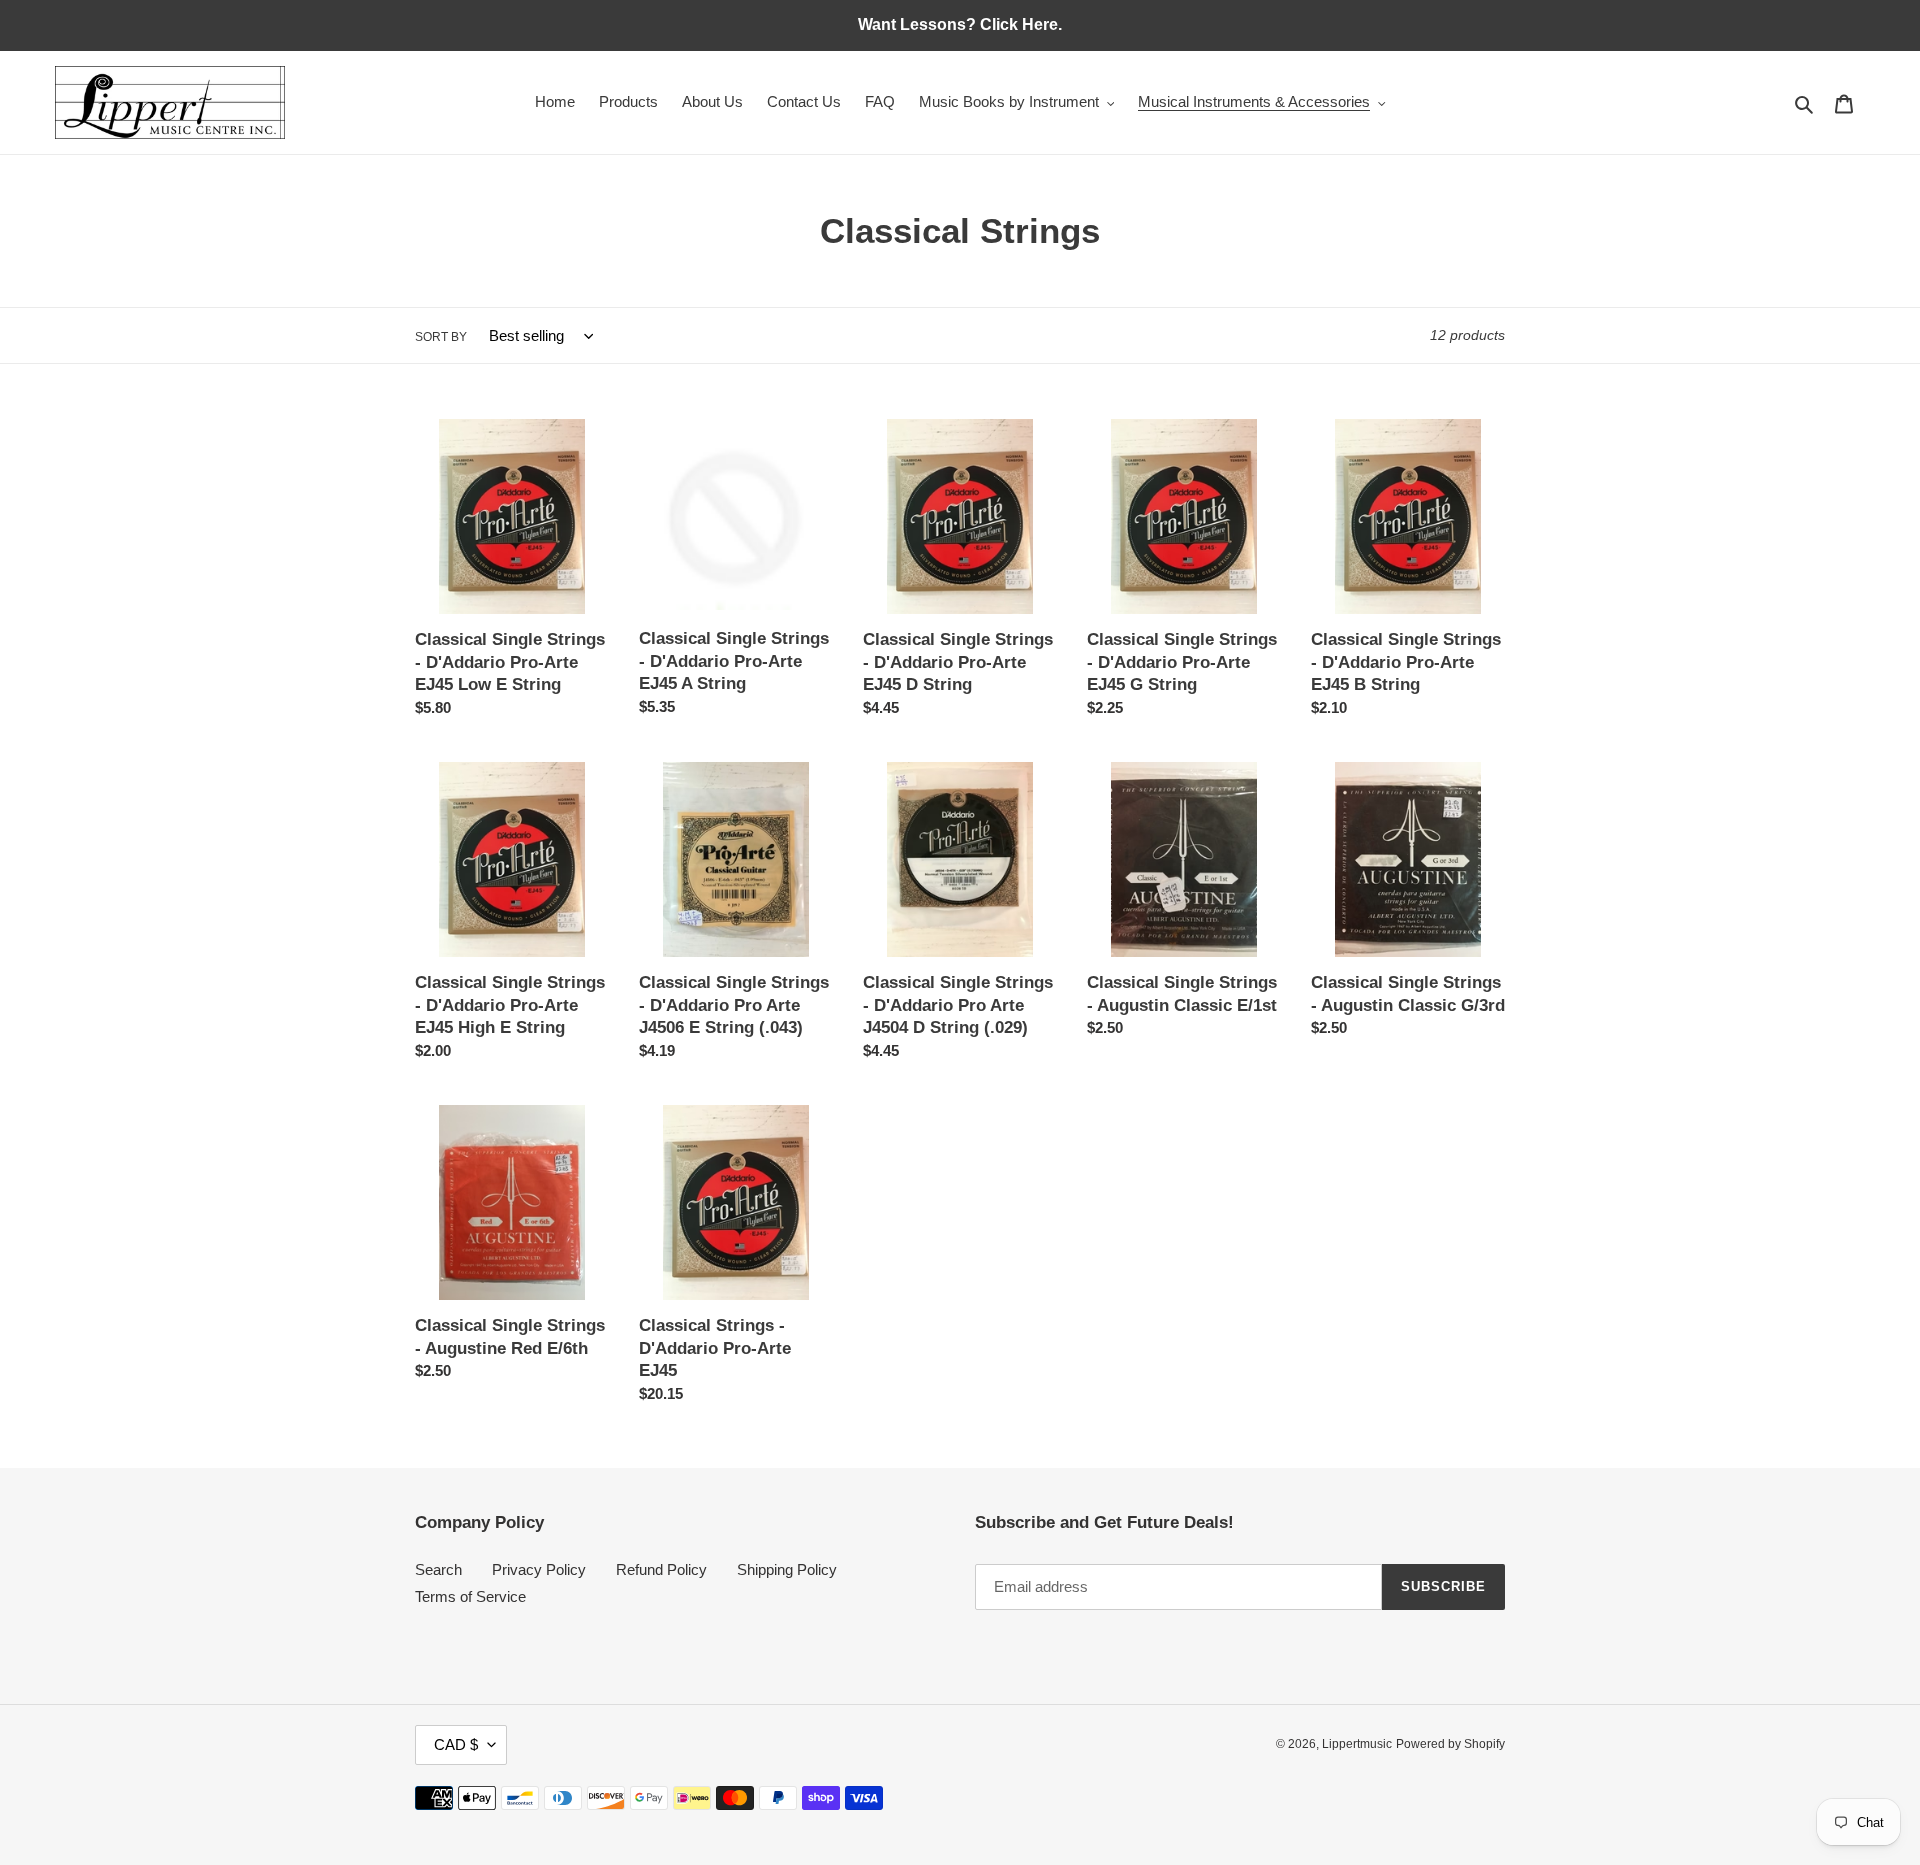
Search (438, 1569)
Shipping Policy (787, 1569)
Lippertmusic (1357, 1744)
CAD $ (456, 1744)
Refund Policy (661, 1569)
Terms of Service (470, 1596)
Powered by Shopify (1450, 1744)
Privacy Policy (539, 1569)
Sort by (441, 337)
